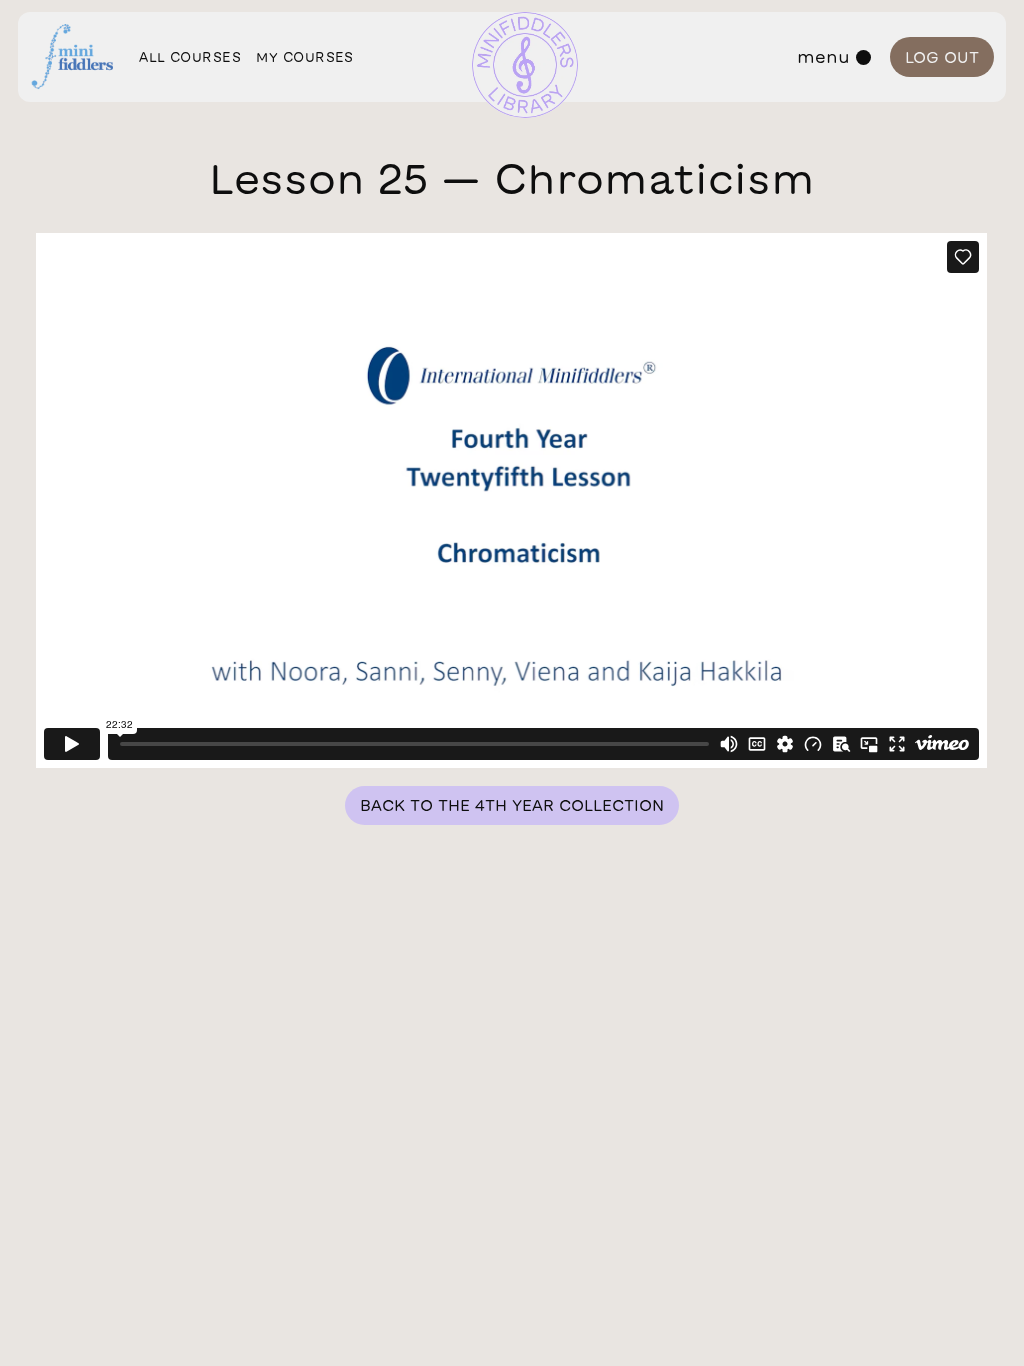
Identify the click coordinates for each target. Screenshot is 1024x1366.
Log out (942, 57)
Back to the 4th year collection (512, 805)
